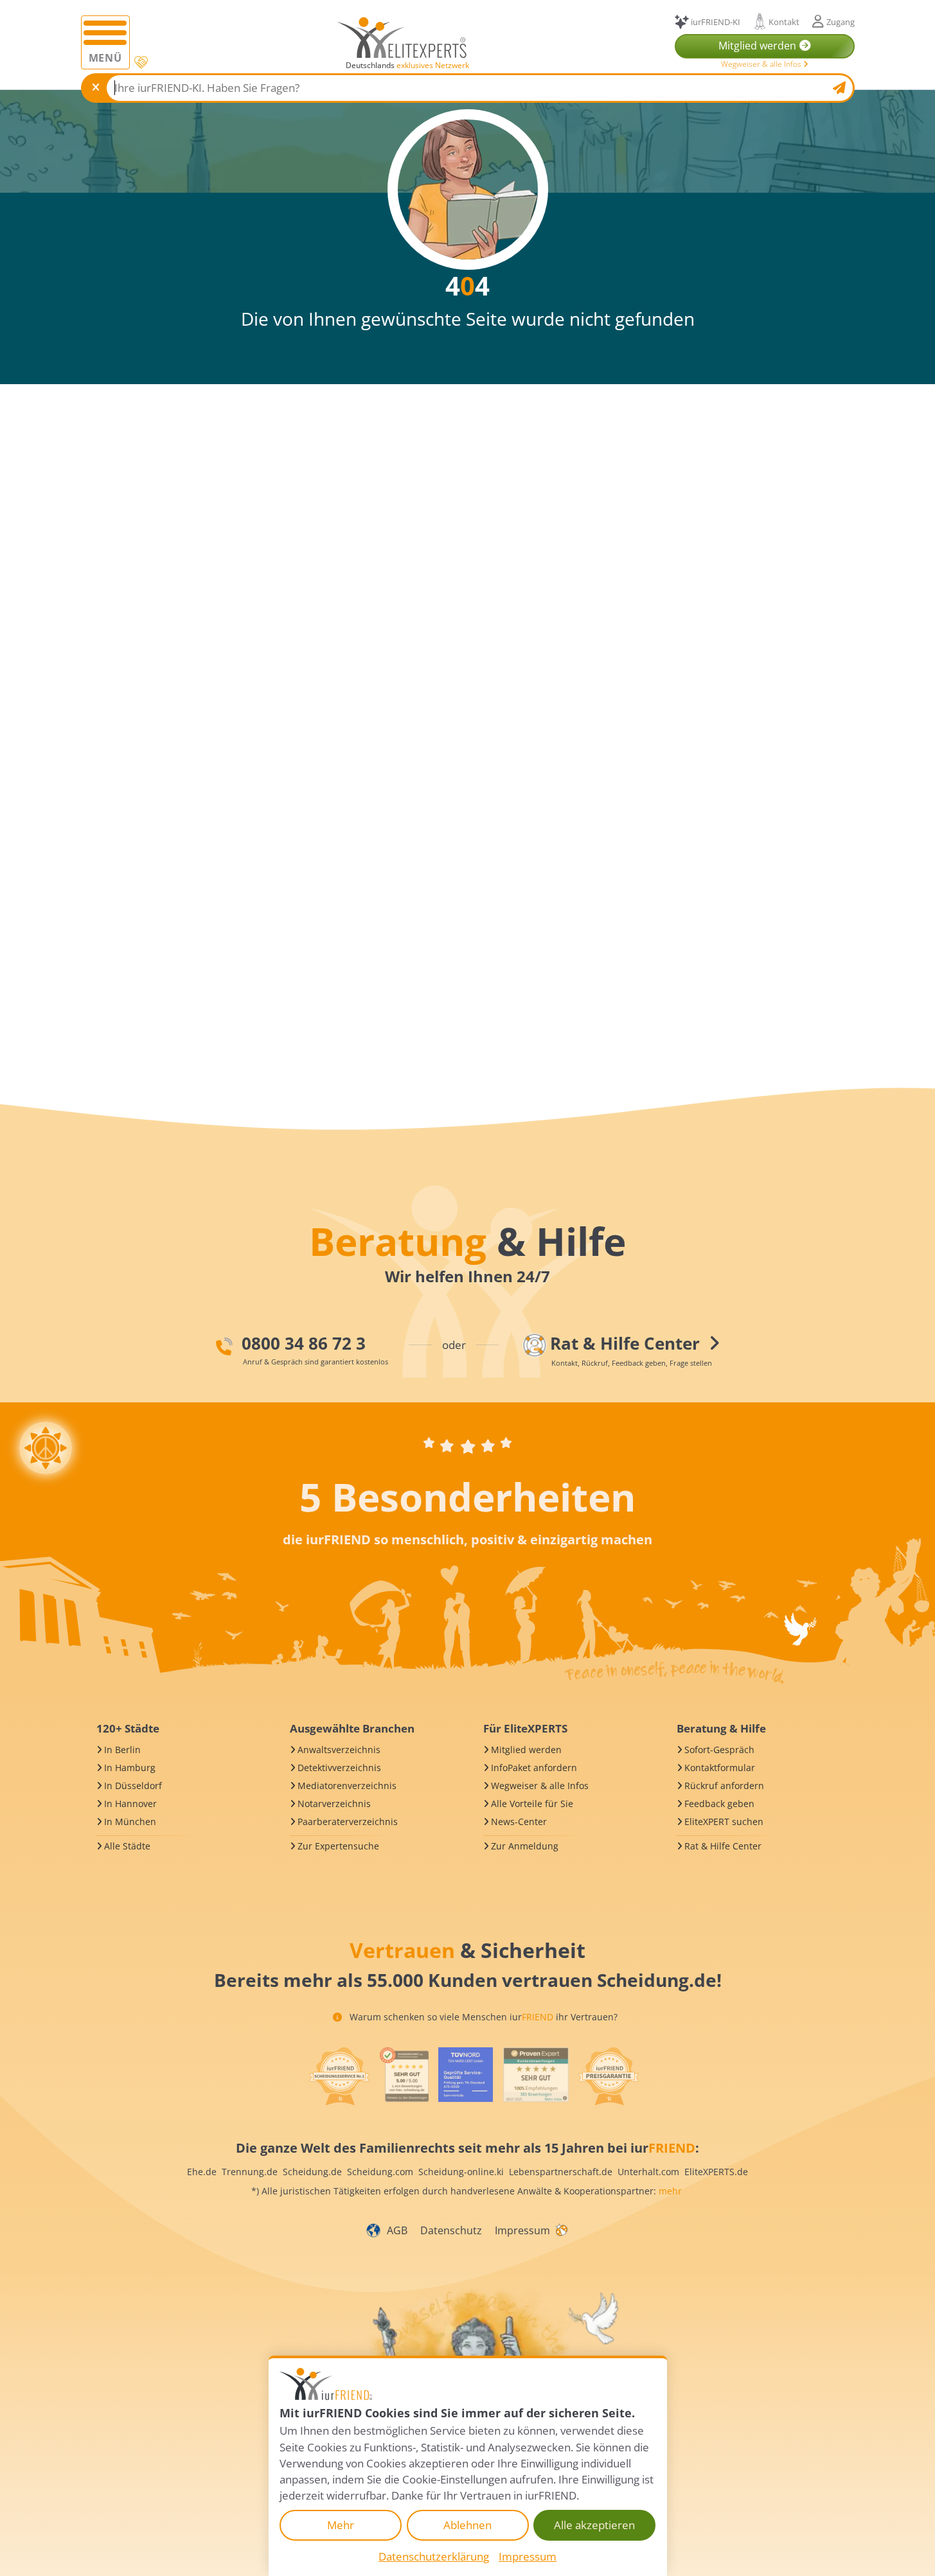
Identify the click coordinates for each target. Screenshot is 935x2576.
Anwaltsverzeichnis (339, 1750)
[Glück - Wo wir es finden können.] (561, 2230)
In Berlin (122, 1750)
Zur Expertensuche (338, 1846)
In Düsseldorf (133, 1786)
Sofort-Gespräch (719, 1750)
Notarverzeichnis (334, 1804)
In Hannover (130, 1804)
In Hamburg (130, 1768)
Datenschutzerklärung (434, 2556)
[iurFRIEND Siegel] (339, 2076)
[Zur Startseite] (402, 37)
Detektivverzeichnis (339, 1768)
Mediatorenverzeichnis (347, 1786)
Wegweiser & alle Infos (762, 64)
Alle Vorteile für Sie (532, 1804)
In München (130, 1822)
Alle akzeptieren (594, 2525)
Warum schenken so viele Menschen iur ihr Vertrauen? (482, 2017)
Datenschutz (451, 2230)
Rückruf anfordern (724, 1786)
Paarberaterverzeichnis (348, 1822)
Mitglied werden (526, 1750)
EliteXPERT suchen (724, 1822)
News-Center (519, 1822)
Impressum (522, 2230)
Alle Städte (127, 1846)
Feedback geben (719, 1804)
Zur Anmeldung (525, 1846)
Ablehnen (468, 2525)
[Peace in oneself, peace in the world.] (46, 1448)
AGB (397, 2230)
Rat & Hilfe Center (723, 1846)
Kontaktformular (720, 1768)
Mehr (341, 2525)
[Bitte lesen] (140, 63)
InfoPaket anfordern (534, 1768)
